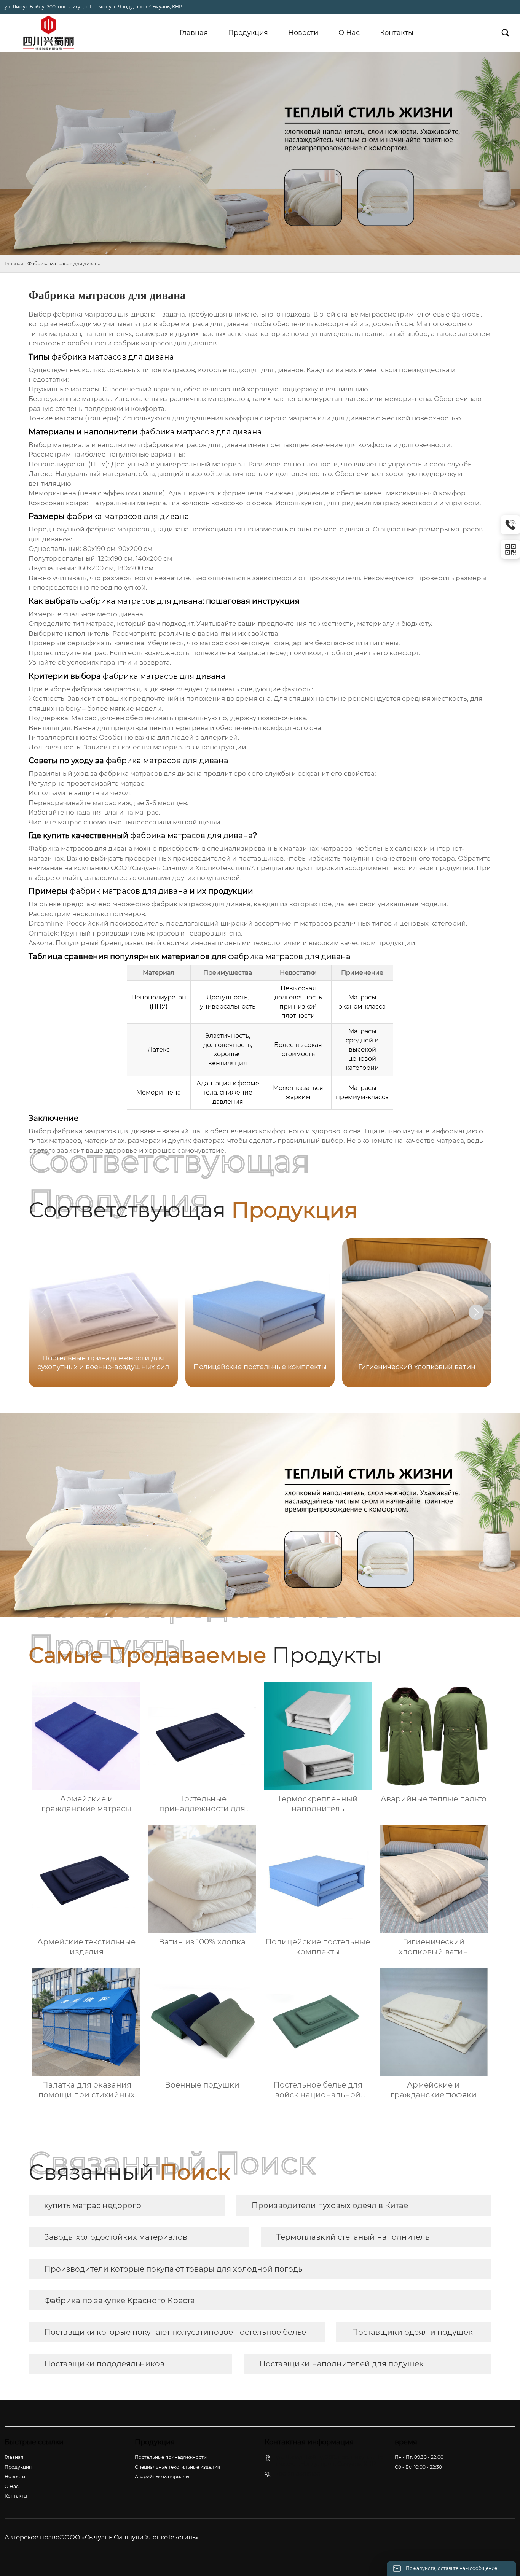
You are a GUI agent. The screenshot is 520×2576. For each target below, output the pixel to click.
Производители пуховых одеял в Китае (330, 2205)
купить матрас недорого (93, 2205)
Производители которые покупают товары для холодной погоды (174, 2269)
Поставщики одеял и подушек (412, 2332)
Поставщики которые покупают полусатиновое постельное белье (175, 2332)
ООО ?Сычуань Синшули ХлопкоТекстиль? (182, 868)
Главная (14, 263)
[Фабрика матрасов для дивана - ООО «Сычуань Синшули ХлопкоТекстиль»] (48, 33)
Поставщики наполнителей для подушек (341, 2364)
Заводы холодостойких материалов (116, 2237)
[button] (476, 1312)
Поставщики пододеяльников (104, 2364)
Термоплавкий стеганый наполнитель (353, 2237)
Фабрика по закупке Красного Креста (120, 2301)
